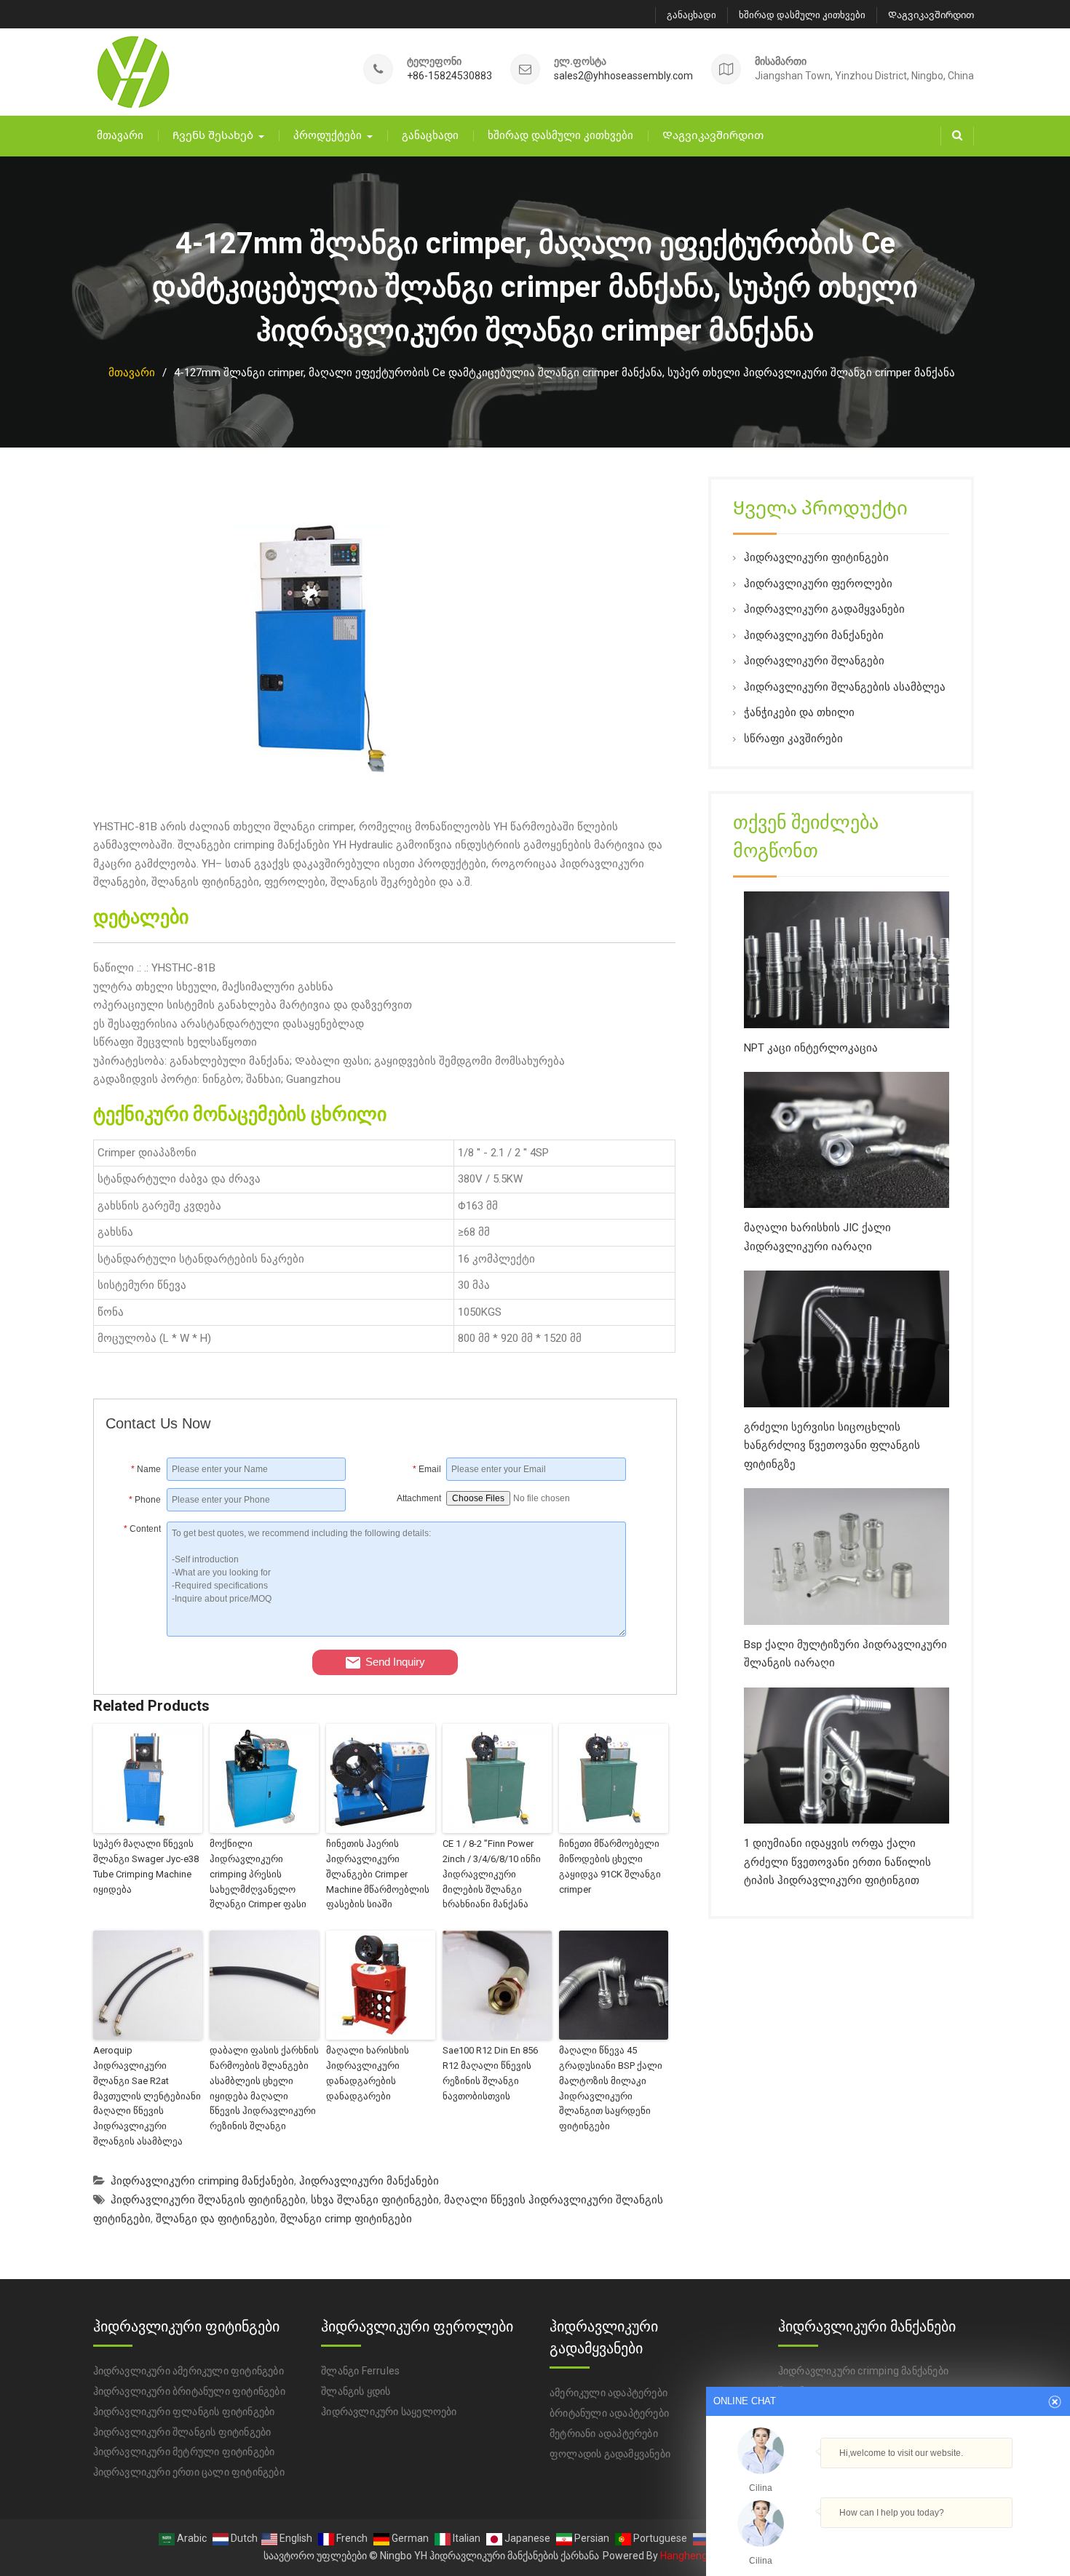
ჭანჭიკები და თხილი (799, 712)
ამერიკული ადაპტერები (609, 2393)
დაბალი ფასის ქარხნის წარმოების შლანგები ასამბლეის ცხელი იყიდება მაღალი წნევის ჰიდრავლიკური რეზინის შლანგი (264, 2088)
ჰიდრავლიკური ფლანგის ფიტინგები (184, 2412)
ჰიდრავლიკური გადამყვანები (824, 609)
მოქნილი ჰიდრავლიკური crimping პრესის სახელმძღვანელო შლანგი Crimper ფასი (258, 1874)
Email (427, 1469)
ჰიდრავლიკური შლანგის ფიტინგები (208, 2200)
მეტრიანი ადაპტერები (604, 2433)
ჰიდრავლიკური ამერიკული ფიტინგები (189, 2371)
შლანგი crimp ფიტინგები (346, 2219)
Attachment (419, 1498)
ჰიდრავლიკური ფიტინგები (816, 557)
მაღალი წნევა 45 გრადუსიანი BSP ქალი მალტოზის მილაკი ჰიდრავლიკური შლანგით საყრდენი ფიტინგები (611, 2088)
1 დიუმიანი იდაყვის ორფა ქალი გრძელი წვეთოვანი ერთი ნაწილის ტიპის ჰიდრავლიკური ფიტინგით (837, 1862)
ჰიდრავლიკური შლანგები (814, 661)
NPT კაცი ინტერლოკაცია (811, 1048)
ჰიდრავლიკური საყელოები (389, 2412)
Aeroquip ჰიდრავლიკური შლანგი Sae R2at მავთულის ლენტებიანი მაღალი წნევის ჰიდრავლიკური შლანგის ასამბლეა (147, 2096)
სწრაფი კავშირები (793, 739)
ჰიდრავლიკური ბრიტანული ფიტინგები (189, 2391)
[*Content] (136, 1633)
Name (146, 1469)
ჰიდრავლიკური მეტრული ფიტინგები (184, 2452)
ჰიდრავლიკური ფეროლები (818, 584)
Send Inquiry (395, 1662)
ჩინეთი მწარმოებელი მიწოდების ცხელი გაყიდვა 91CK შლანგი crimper (610, 1866)
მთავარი (120, 135)
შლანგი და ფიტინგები (215, 2219)
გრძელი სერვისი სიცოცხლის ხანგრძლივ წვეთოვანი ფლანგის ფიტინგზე (832, 1446)
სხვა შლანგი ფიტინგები (375, 2200)
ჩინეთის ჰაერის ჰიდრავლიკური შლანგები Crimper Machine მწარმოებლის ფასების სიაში (378, 1874)
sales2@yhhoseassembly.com (623, 76)
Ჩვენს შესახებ (213, 135)
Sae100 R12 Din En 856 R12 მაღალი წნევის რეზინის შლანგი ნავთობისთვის (490, 2073)
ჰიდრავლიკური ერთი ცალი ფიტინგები (189, 2472)
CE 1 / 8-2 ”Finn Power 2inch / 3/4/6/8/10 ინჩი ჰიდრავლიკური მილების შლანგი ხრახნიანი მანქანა (492, 1874)
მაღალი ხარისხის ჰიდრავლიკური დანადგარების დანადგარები (368, 2073)
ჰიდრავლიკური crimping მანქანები (202, 2181)
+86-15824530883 (449, 76)
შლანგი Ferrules (360, 2371)
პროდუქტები (328, 135)
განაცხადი (691, 15)
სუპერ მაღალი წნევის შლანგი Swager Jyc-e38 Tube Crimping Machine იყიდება (146, 1866)
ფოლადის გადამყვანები (610, 2454)
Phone (145, 1500)
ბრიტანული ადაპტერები (609, 2413)
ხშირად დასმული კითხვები (802, 15)
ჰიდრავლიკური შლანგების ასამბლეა (845, 687)
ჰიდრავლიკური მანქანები (369, 2181)
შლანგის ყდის (356, 2391)
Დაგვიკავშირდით (931, 15)
